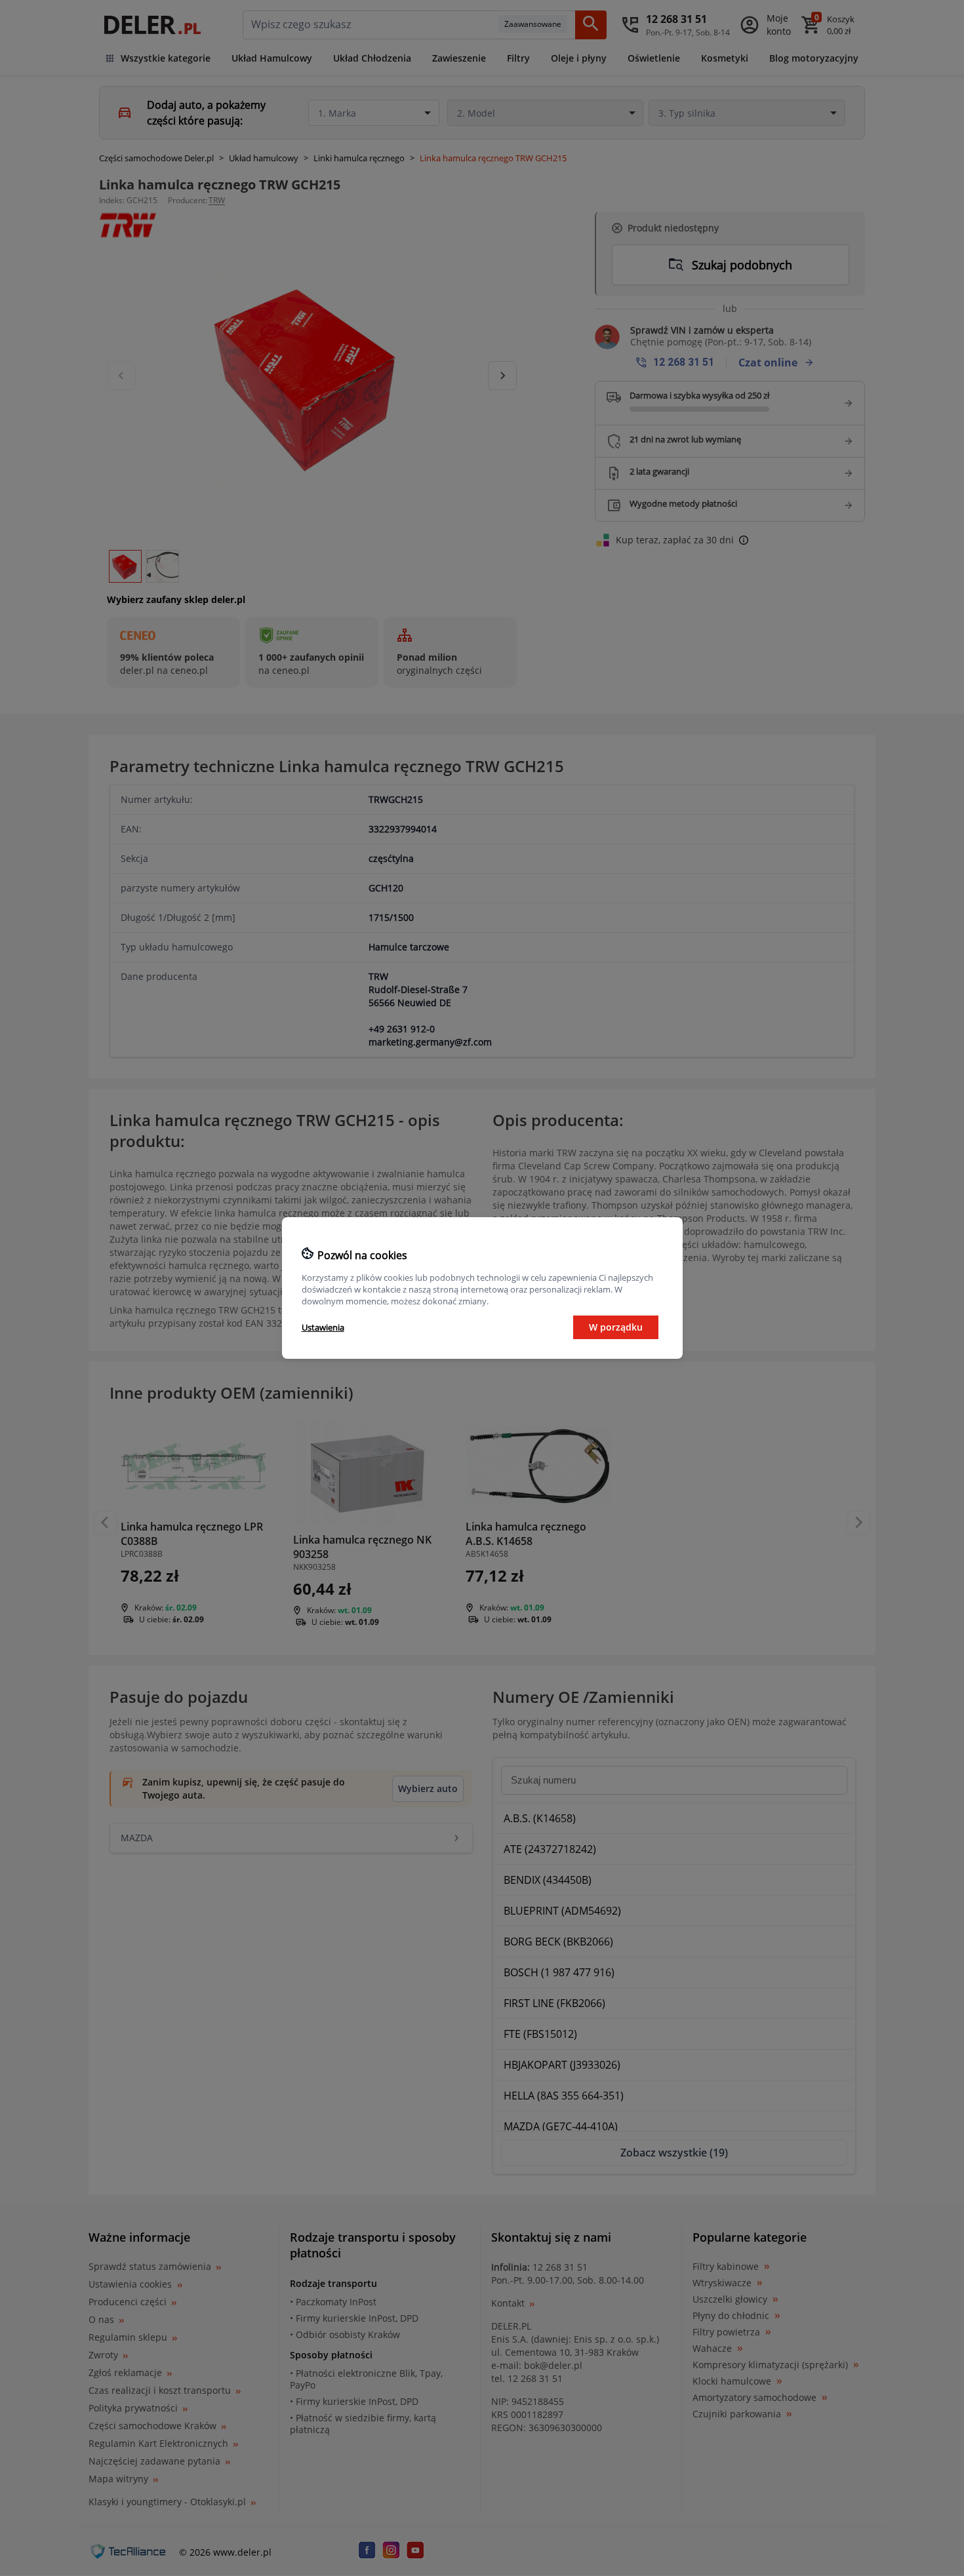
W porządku (616, 1327)
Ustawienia (323, 1327)
